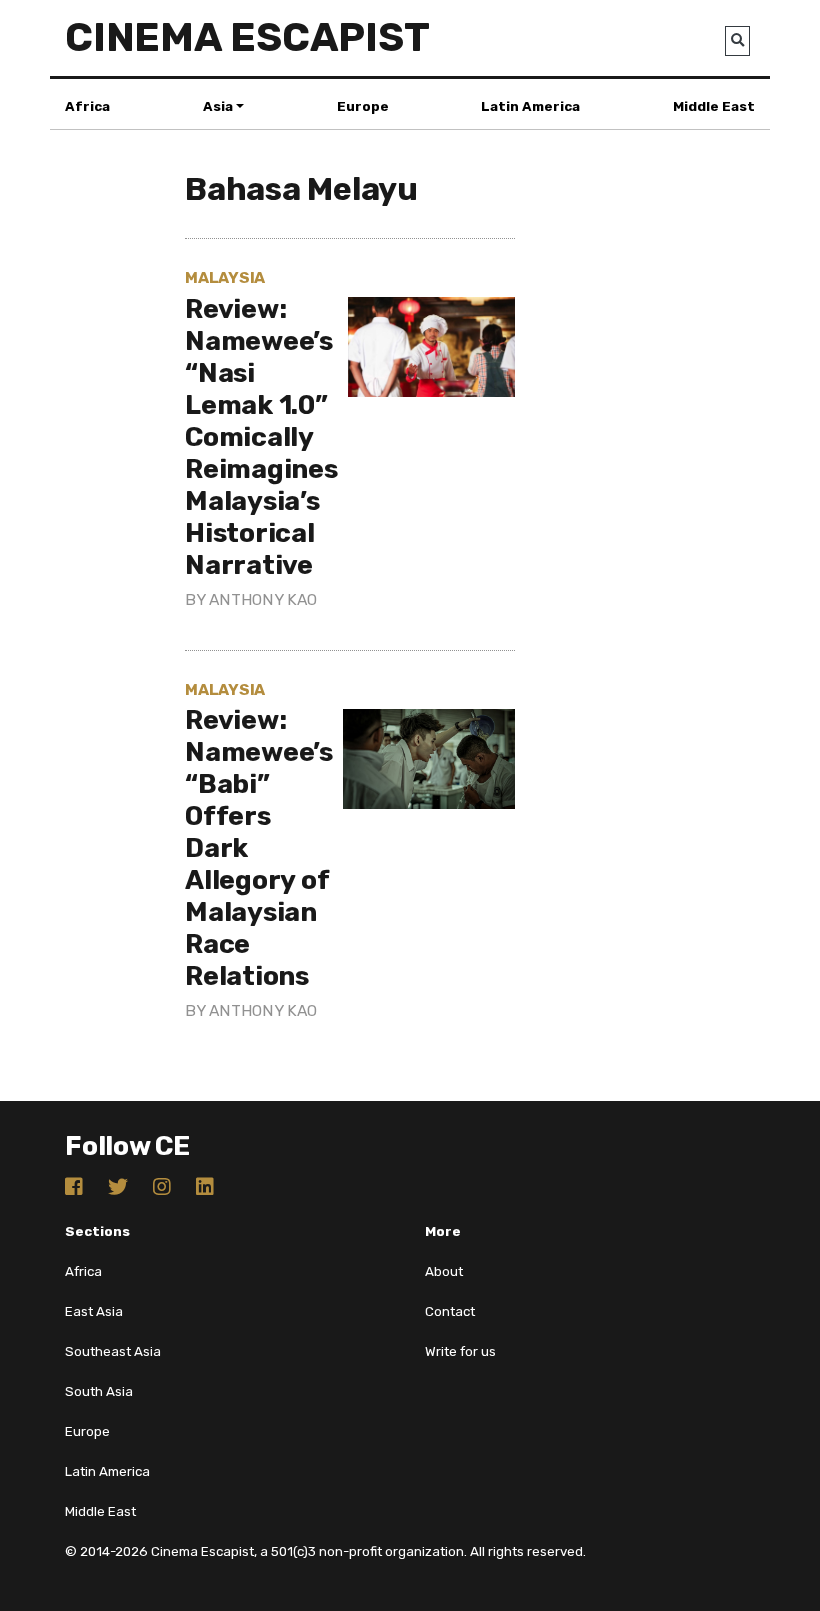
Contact (450, 1311)
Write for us (460, 1351)
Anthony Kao (262, 599)
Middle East (714, 106)
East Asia (94, 1311)
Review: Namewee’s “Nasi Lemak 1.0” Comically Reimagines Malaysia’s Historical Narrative (261, 437)
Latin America (530, 106)
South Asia (99, 1391)
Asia (218, 106)
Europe (363, 106)
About (444, 1271)
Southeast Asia (113, 1351)
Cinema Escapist (247, 37)
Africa (87, 106)
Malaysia (225, 277)
